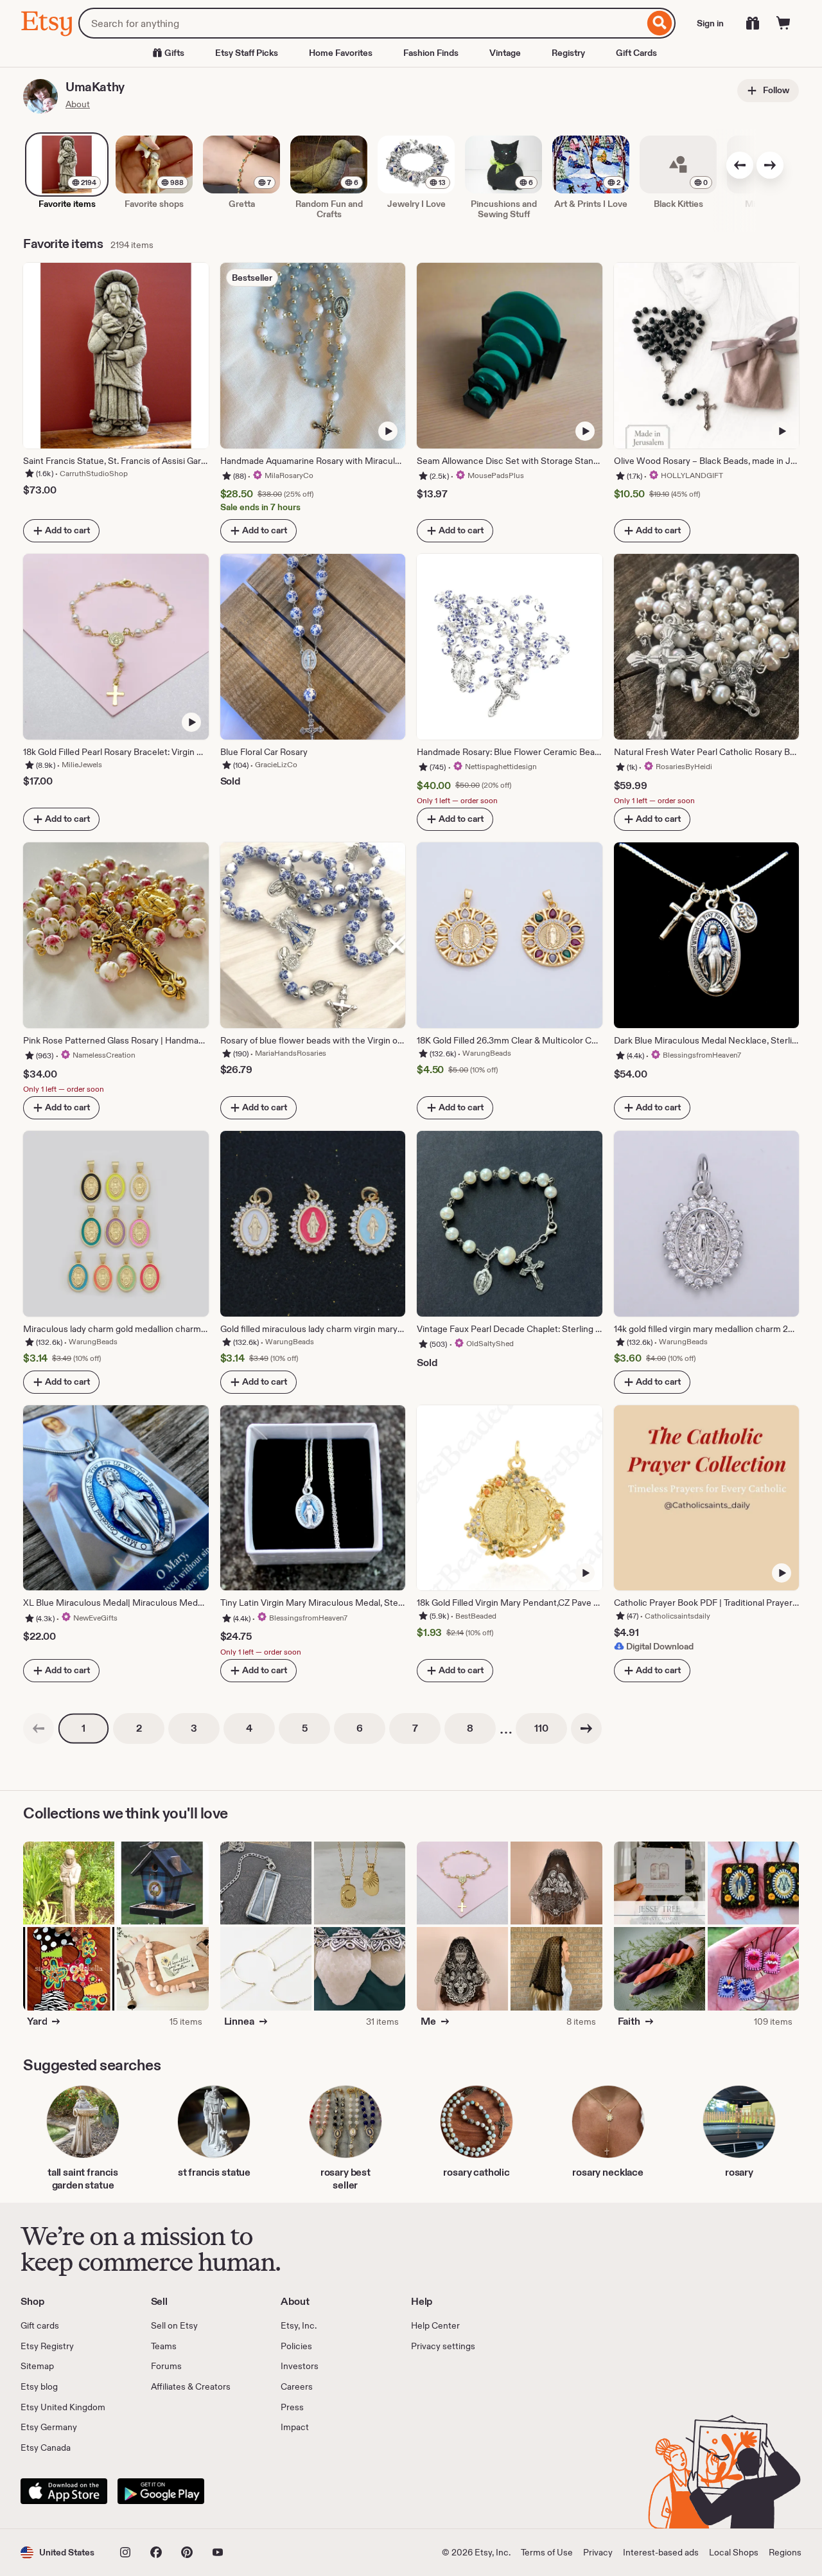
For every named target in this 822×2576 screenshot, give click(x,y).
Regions (785, 2552)
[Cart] (783, 23)
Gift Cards (636, 53)
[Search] (660, 23)
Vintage (505, 53)
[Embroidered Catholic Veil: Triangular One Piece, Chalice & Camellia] (462, 1969)
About (78, 104)
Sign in (710, 23)
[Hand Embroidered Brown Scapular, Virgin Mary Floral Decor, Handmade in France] (753, 1883)
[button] (57, 2553)
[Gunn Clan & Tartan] (162, 1883)
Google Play (161, 2491)
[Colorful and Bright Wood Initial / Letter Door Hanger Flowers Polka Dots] (69, 1969)
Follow (775, 90)
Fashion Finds (431, 53)
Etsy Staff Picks (247, 53)
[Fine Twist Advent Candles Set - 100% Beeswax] (660, 1969)
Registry (568, 53)
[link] (39, 1728)
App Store (64, 2491)
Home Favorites (341, 53)
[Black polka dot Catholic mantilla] (556, 1969)
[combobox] (361, 23)
